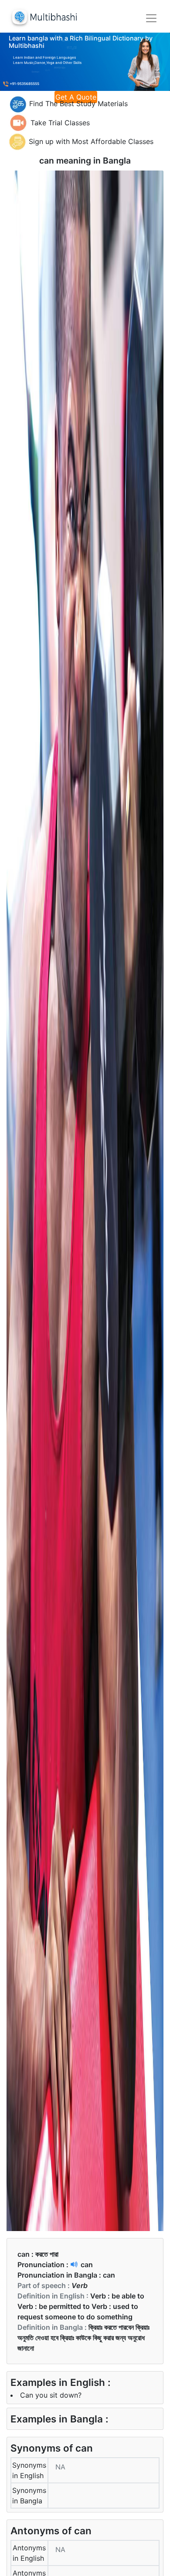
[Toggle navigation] (151, 18)
